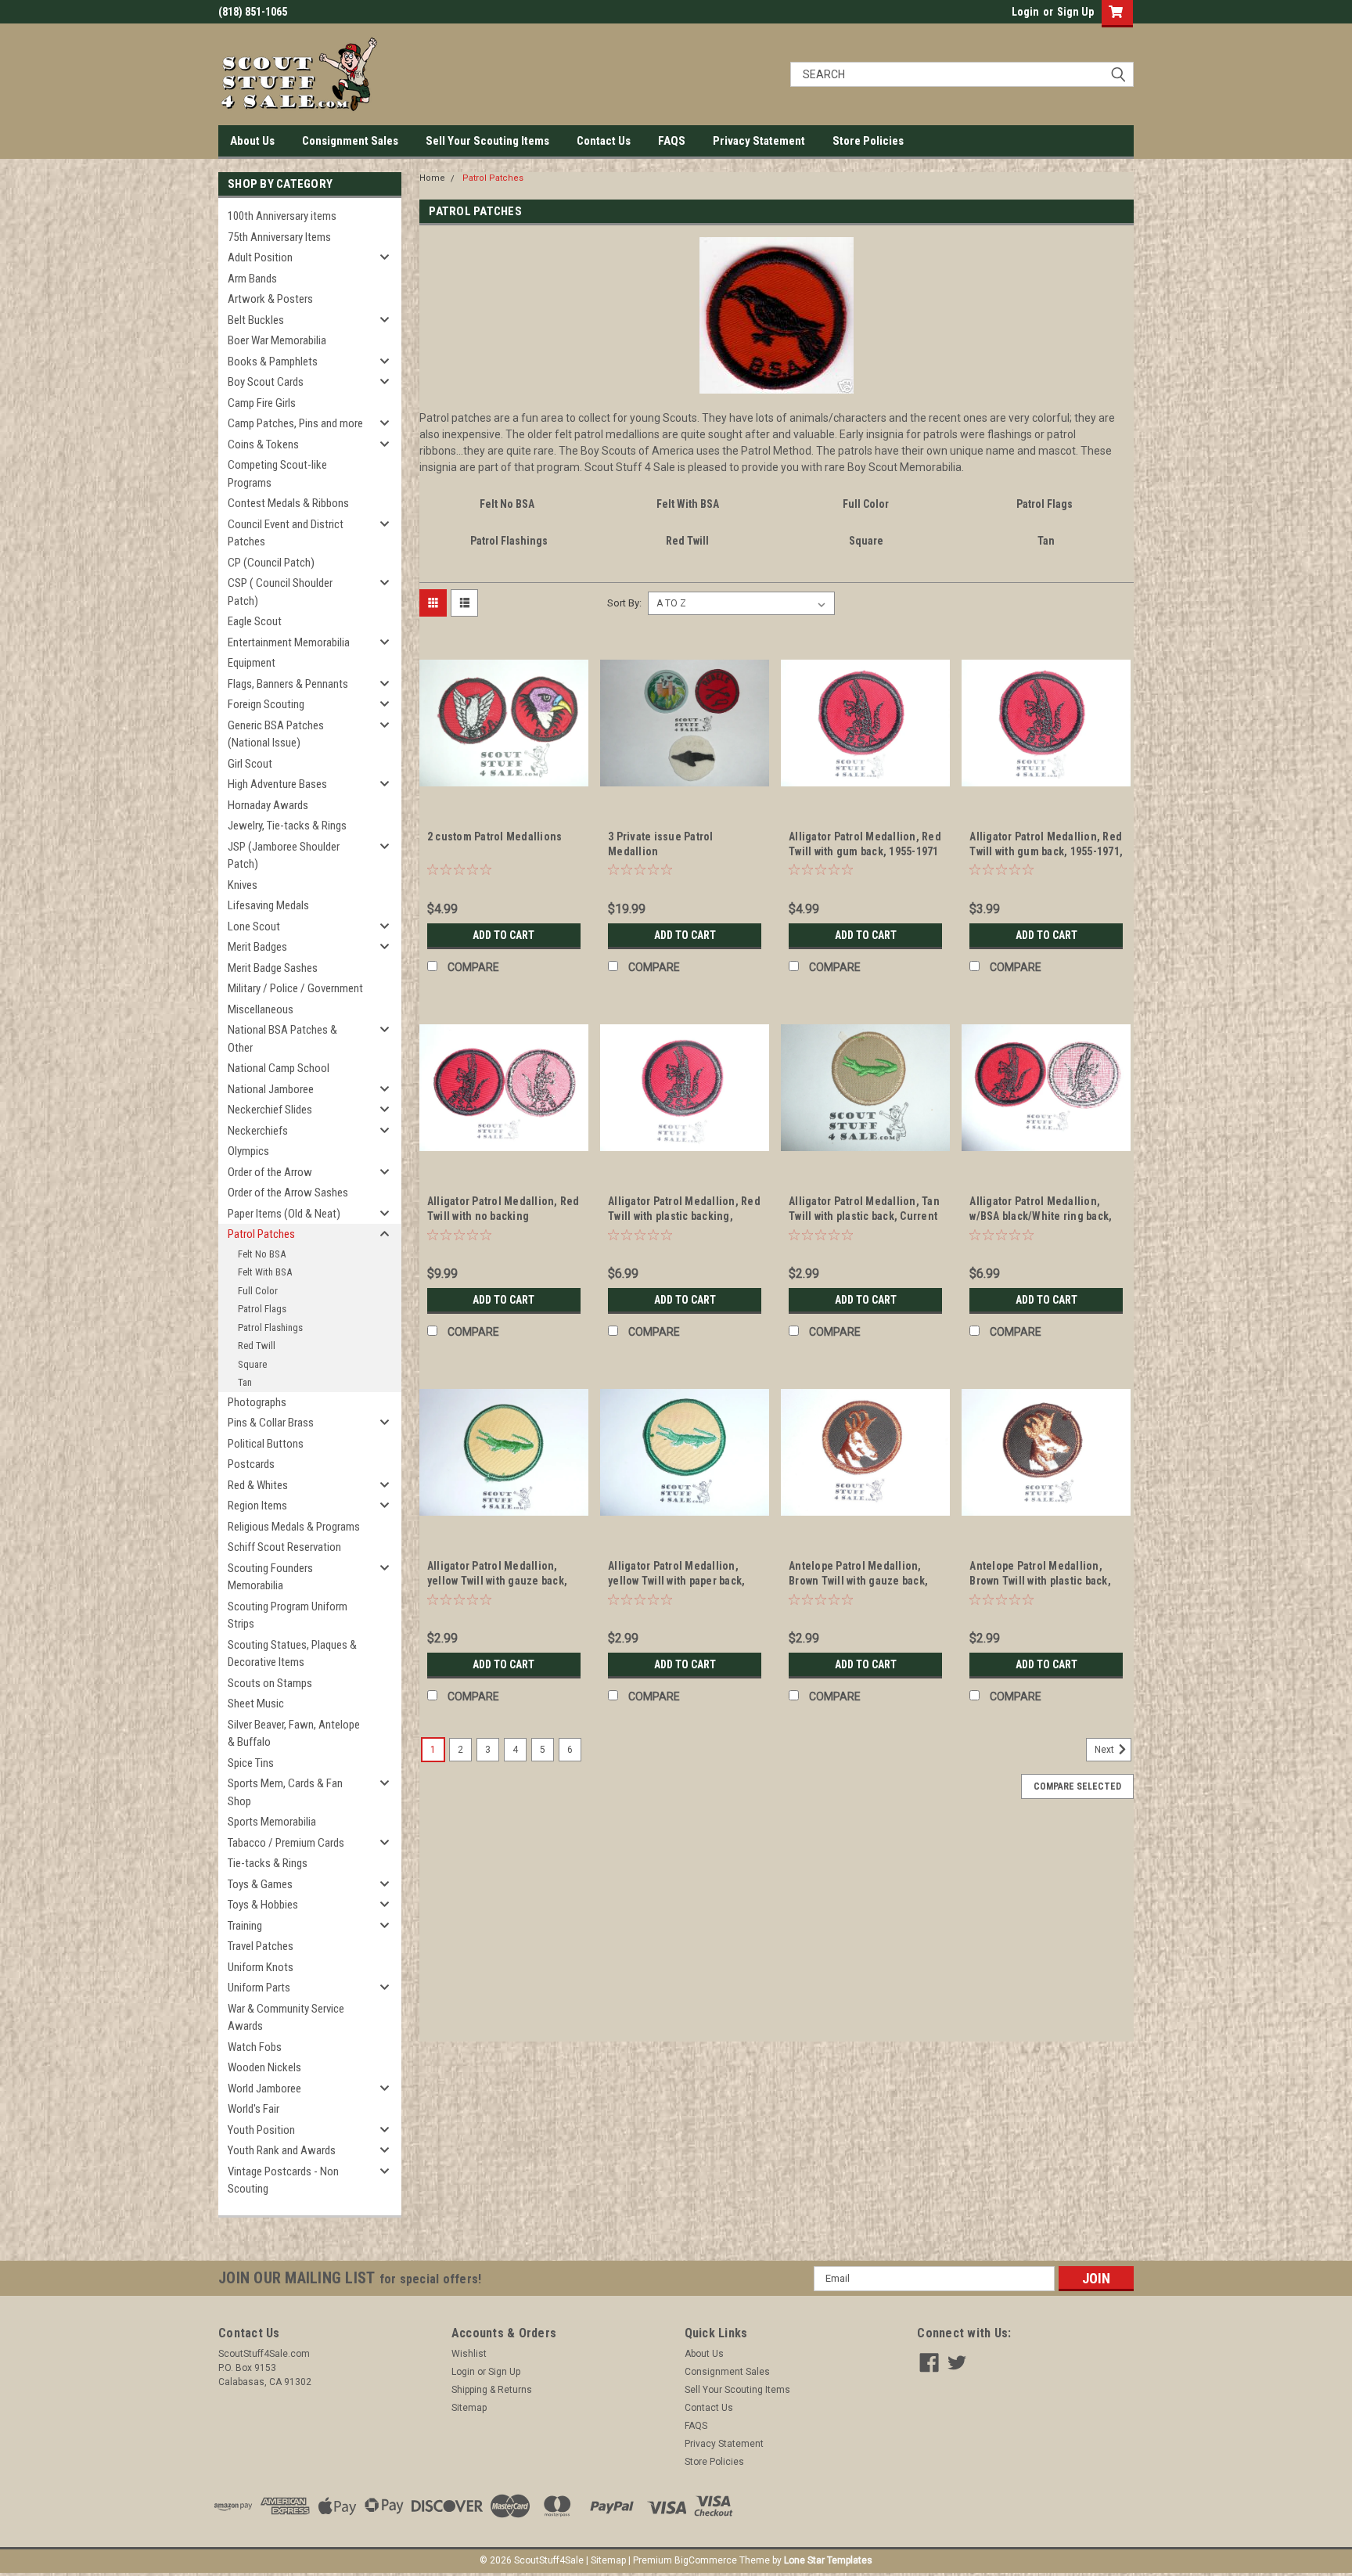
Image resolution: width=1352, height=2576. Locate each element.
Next (1106, 1750)
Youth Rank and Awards (282, 2150)
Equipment (252, 663)
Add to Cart (503, 935)
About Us (252, 141)
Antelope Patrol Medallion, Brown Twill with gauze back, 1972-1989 (858, 1581)
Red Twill (257, 1346)
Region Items (257, 1506)
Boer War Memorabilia (277, 340)
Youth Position (261, 2130)
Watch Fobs (255, 2047)
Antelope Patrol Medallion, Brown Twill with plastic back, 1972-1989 (1040, 1581)
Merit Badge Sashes (273, 968)
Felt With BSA (265, 1272)
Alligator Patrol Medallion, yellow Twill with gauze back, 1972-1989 (497, 1581)
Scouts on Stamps (270, 1683)
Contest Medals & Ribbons (288, 503)
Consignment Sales (350, 141)
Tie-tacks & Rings (268, 1863)
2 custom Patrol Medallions (495, 836)
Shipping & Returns (492, 2390)
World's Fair (253, 2109)
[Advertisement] (777, 1932)
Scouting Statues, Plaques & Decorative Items (292, 1654)
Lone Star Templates (828, 2560)
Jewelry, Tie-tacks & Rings (287, 826)
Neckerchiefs (258, 1131)
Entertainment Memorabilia (289, 642)
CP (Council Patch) (271, 563)
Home (432, 178)
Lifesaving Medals (268, 905)
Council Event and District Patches (286, 533)
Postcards (251, 1464)
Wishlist (469, 2354)
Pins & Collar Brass (271, 1423)
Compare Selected (1077, 1786)
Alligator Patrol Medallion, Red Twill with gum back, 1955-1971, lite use (1046, 851)
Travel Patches (261, 1946)
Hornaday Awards (268, 805)
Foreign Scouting (266, 704)
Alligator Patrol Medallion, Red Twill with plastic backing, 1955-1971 (684, 1216)
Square (252, 1364)
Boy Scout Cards (266, 382)
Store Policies (868, 141)
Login (1025, 12)
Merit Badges (257, 947)
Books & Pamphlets (273, 362)
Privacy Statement (759, 141)
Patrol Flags (262, 1309)
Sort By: (624, 603)
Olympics (248, 1151)
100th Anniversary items (282, 216)
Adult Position (260, 257)
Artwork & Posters (270, 299)
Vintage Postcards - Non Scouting (283, 2180)
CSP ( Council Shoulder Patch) (280, 592)
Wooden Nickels (264, 2067)
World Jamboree (264, 2089)
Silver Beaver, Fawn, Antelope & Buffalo (294, 1734)
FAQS (672, 141)
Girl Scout (250, 764)
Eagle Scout (255, 621)
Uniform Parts (259, 1988)
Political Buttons (266, 1444)
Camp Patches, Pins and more (295, 423)
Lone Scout (254, 926)
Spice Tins (251, 1763)
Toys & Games (260, 1884)
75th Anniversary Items (279, 237)
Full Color (258, 1291)
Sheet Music (256, 1704)
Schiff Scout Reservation (284, 1547)
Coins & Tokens (263, 444)
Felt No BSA (262, 1254)
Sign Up (1075, 12)
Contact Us (604, 141)
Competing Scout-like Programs (277, 474)
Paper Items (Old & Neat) (284, 1214)
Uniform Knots (261, 1967)
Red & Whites (258, 1485)
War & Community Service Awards (286, 2018)
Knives (243, 885)
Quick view (504, 796)
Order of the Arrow (270, 1172)
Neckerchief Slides (270, 1110)
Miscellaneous (261, 1009)
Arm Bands (252, 279)
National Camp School (279, 1068)
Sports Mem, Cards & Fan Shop (285, 1792)
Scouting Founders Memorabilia (270, 1577)
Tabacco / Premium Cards (286, 1843)
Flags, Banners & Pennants (288, 684)
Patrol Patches (261, 1234)
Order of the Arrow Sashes (288, 1193)
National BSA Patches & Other (282, 1039)
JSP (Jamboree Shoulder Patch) (284, 856)
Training (245, 1926)
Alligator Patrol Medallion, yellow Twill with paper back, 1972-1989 (676, 1581)
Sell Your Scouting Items (487, 141)
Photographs (257, 1402)
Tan (245, 1382)
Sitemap (469, 2408)
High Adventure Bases (277, 784)
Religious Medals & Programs (294, 1527)
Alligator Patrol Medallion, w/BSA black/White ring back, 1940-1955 (1041, 1216)
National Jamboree (271, 1089)
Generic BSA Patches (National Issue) (276, 734)
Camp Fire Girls (262, 403)
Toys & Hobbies (263, 1905)
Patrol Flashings (270, 1328)
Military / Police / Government (295, 988)
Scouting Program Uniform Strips (288, 1615)
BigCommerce (706, 2560)
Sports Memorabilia (272, 1822)
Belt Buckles (256, 320)
